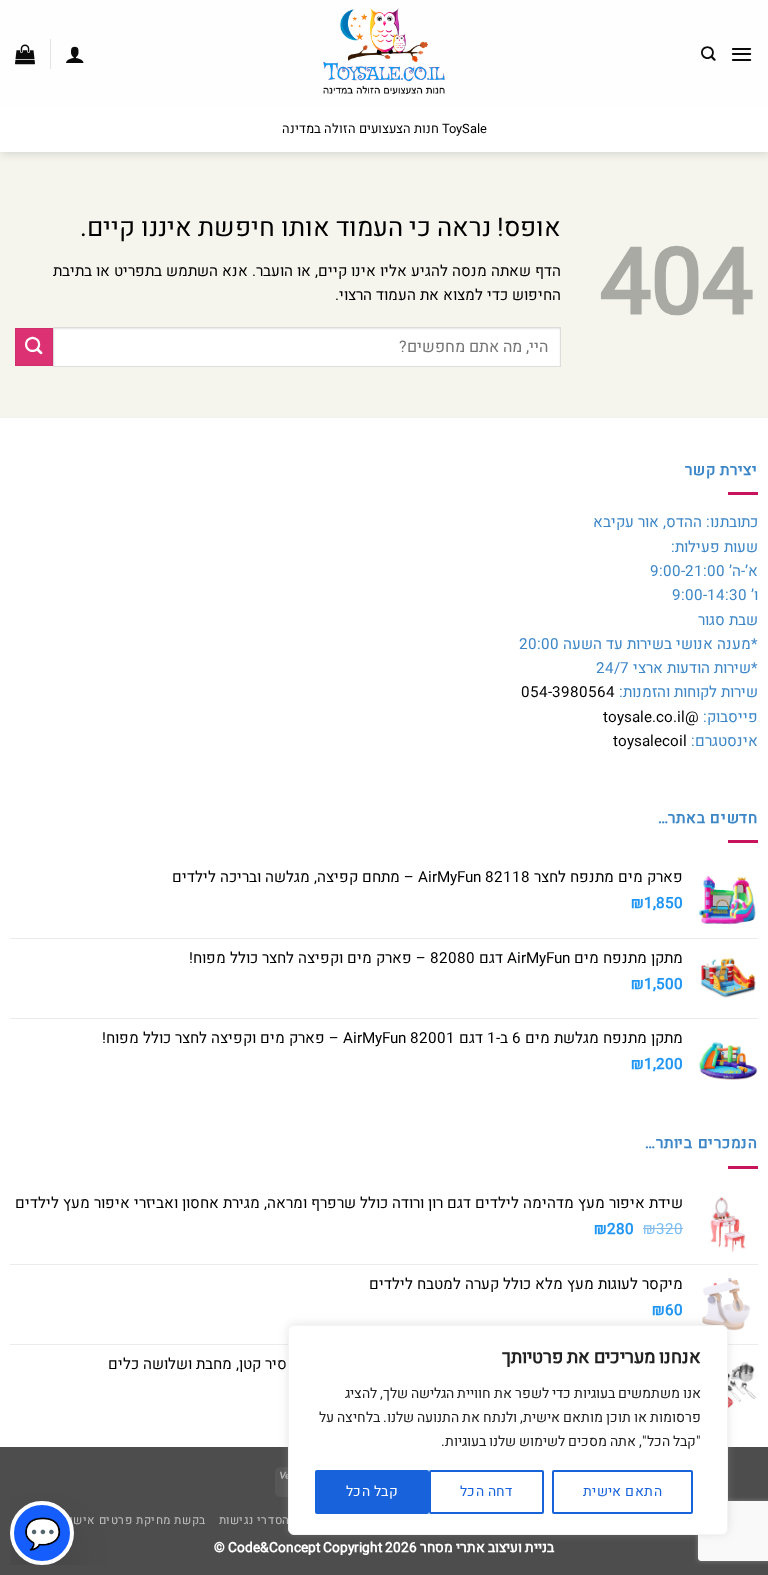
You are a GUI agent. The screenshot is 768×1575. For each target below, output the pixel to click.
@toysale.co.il (651, 717)
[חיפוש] (708, 54)
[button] (741, 54)
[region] (508, 1430)
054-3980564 (568, 692)
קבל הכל (372, 1491)
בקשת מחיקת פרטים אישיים (130, 1520)
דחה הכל (486, 1491)
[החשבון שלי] (75, 54)
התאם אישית (622, 1491)
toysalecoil (650, 741)
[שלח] (34, 346)
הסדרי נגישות (254, 1520)
